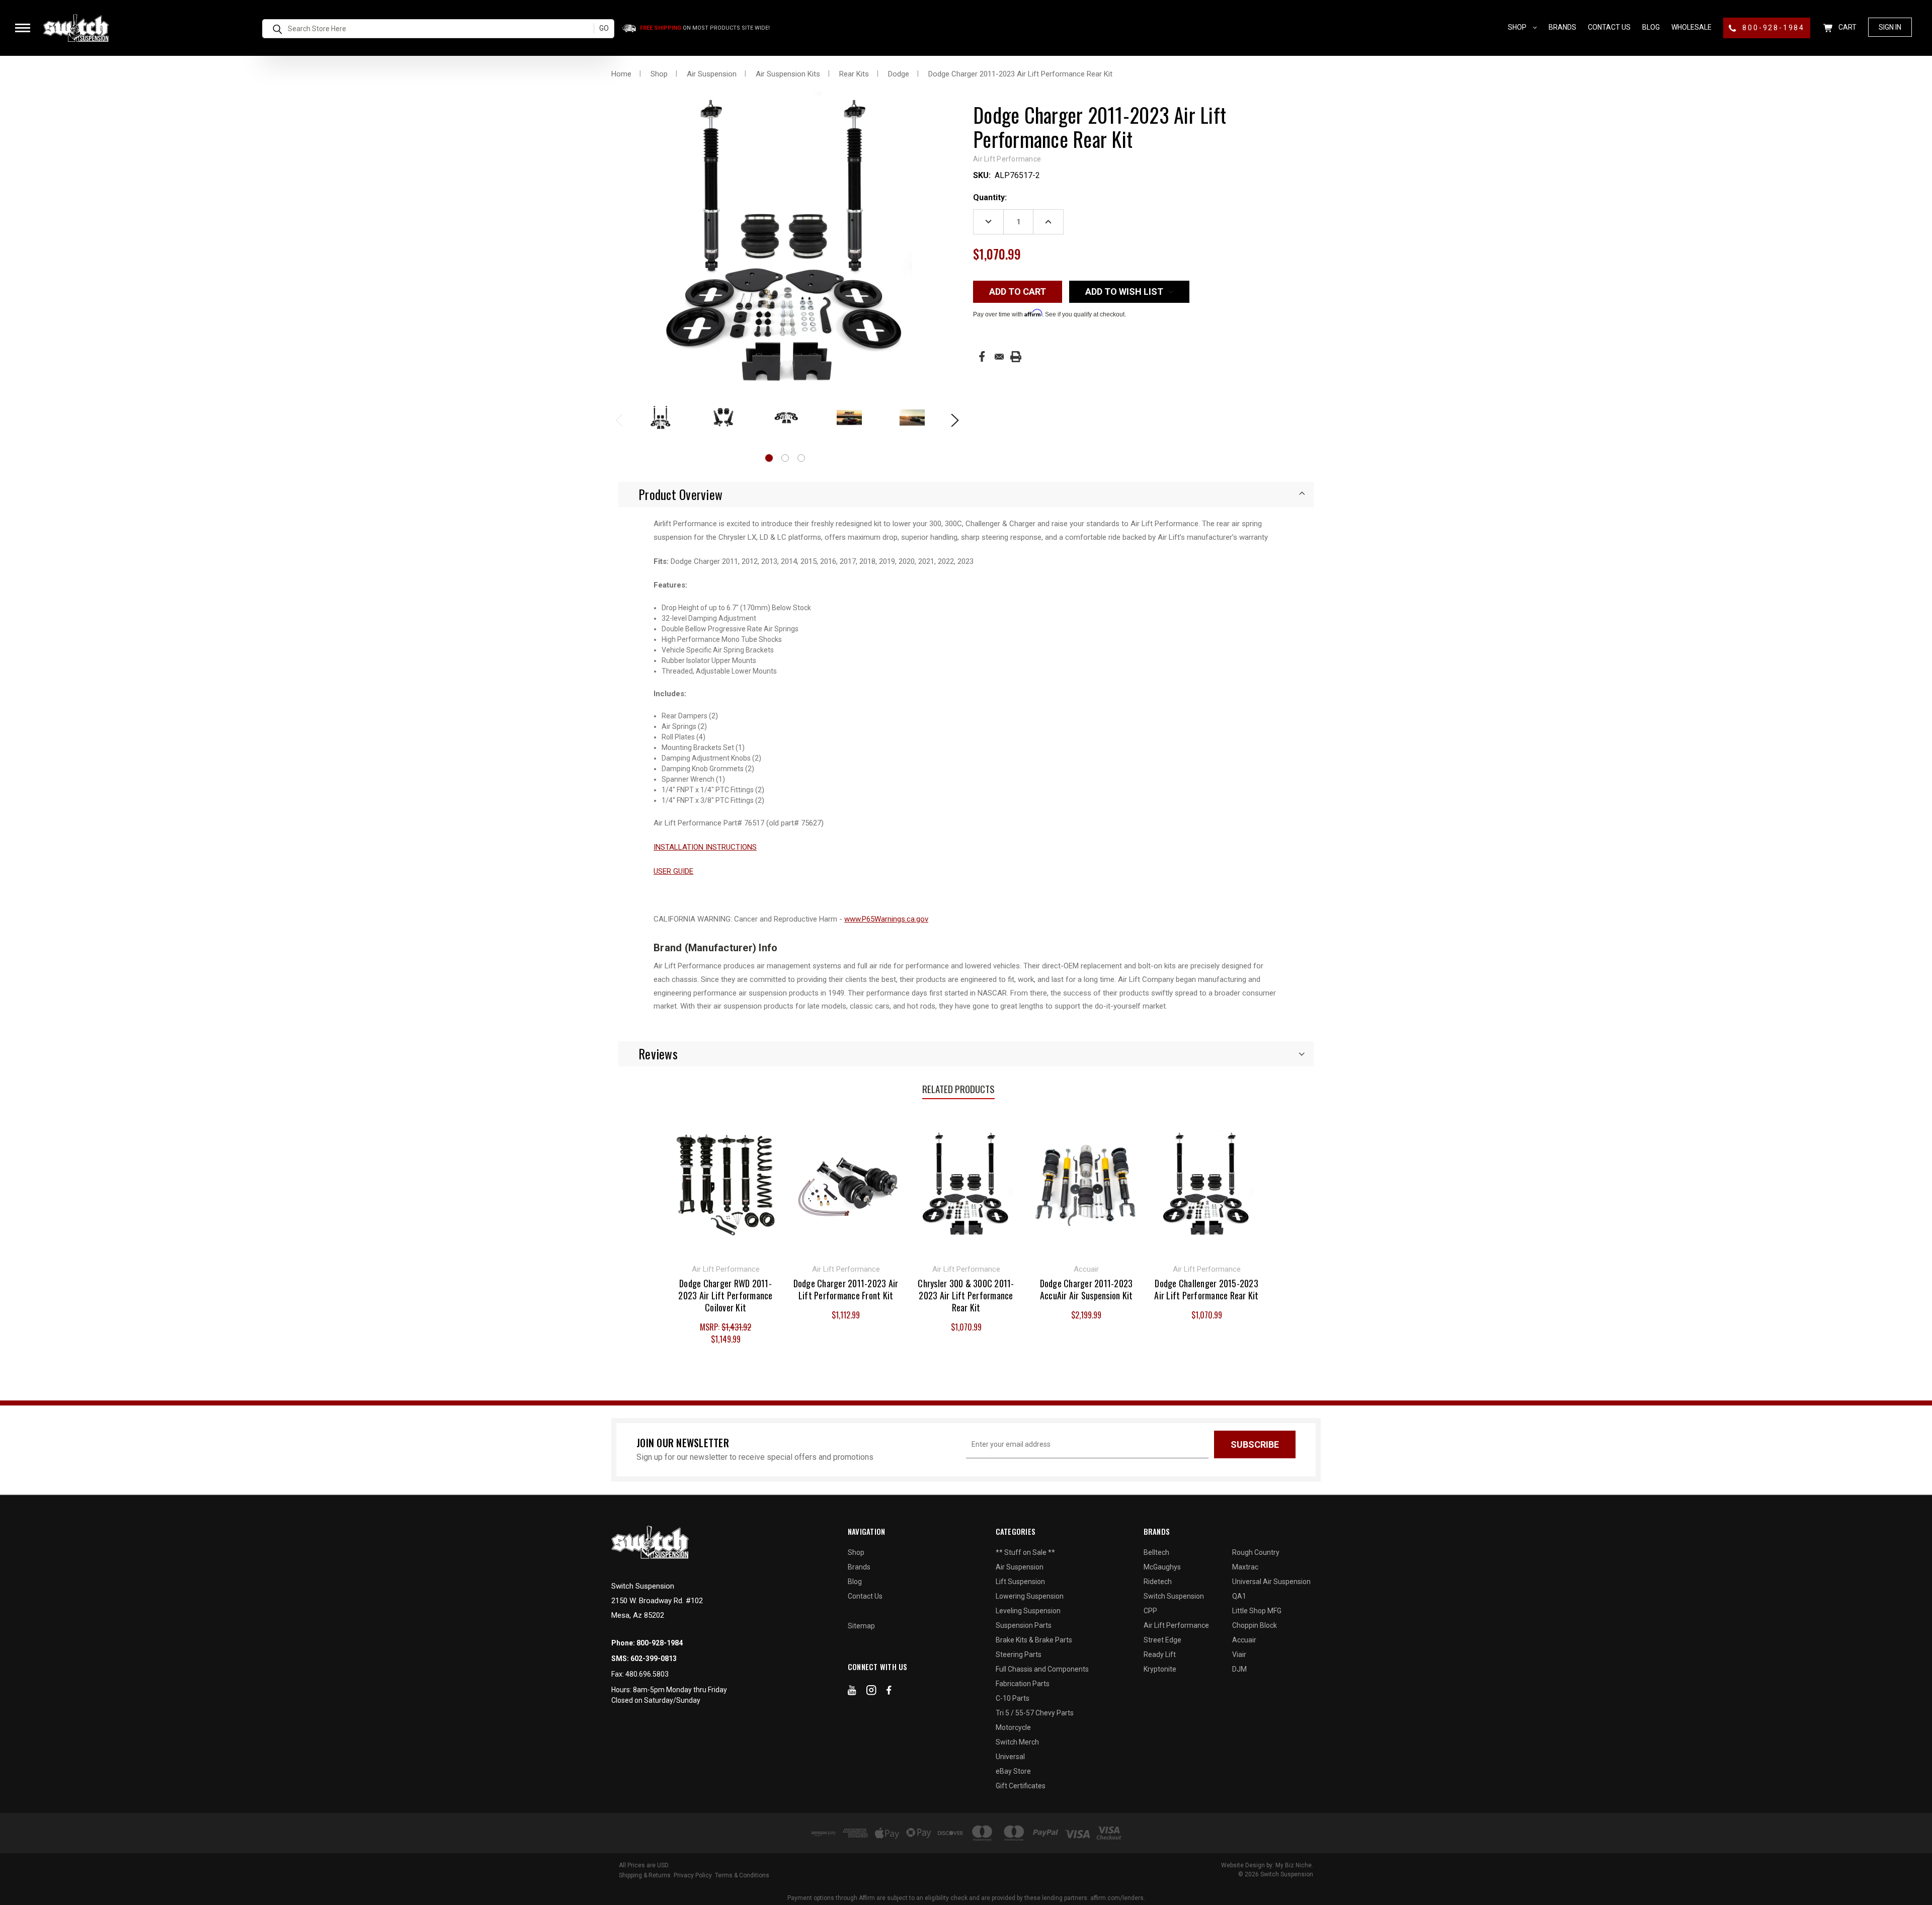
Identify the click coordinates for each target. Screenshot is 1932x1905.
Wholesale (1692, 27)
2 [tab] (785, 458)
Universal (1010, 1757)
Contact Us (1609, 27)
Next (951, 419)
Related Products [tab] (958, 1089)
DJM (1239, 1669)
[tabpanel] (660, 418)
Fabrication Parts (1023, 1684)
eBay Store (1013, 1771)
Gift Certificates (1021, 1786)
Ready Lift (1160, 1654)
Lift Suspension (1020, 1582)
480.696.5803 (647, 1674)
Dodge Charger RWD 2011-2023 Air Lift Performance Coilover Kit (725, 1295)
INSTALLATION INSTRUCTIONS (705, 847)
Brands (1562, 27)
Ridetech (1158, 1582)
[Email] (999, 357)
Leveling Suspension (1028, 1611)
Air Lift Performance (1176, 1625)
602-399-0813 (654, 1659)
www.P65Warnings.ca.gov (886, 919)
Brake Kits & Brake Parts (1034, 1640)
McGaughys (1162, 1567)
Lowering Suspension (1030, 1596)
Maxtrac (1245, 1567)
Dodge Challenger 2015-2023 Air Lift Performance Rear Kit (1206, 1289)
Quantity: (990, 197)
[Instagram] (871, 1692)
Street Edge (1162, 1640)
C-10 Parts (1013, 1698)
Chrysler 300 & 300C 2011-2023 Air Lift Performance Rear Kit (966, 1295)
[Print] (1016, 357)
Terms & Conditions (742, 1875)
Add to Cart (726, 1183)
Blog (1651, 27)
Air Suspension (1020, 1567)
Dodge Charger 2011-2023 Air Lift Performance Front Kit (846, 1289)
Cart (1847, 27)
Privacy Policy (693, 1875)
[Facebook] (982, 356)
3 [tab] (801, 458)
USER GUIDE (673, 871)
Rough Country (1256, 1552)
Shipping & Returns (645, 1875)
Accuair (1244, 1640)
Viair (1239, 1654)
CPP (1150, 1611)
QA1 (1239, 1596)
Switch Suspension (1174, 1596)
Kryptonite (1160, 1669)
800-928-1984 (1772, 28)
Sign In (1890, 27)
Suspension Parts (1024, 1625)
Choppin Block (1255, 1625)
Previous (619, 419)
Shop (1518, 27)
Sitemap (861, 1626)
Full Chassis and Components (1042, 1669)
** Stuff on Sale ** (1025, 1552)
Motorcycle (1013, 1727)
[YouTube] (852, 1692)
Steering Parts (1019, 1654)
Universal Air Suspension (1271, 1582)
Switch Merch (1017, 1742)
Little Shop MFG (1257, 1611)
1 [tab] (769, 458)
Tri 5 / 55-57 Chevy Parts (1035, 1713)
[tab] (966, 494)
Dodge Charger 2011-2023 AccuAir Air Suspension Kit (1086, 1289)
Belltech (1156, 1552)
